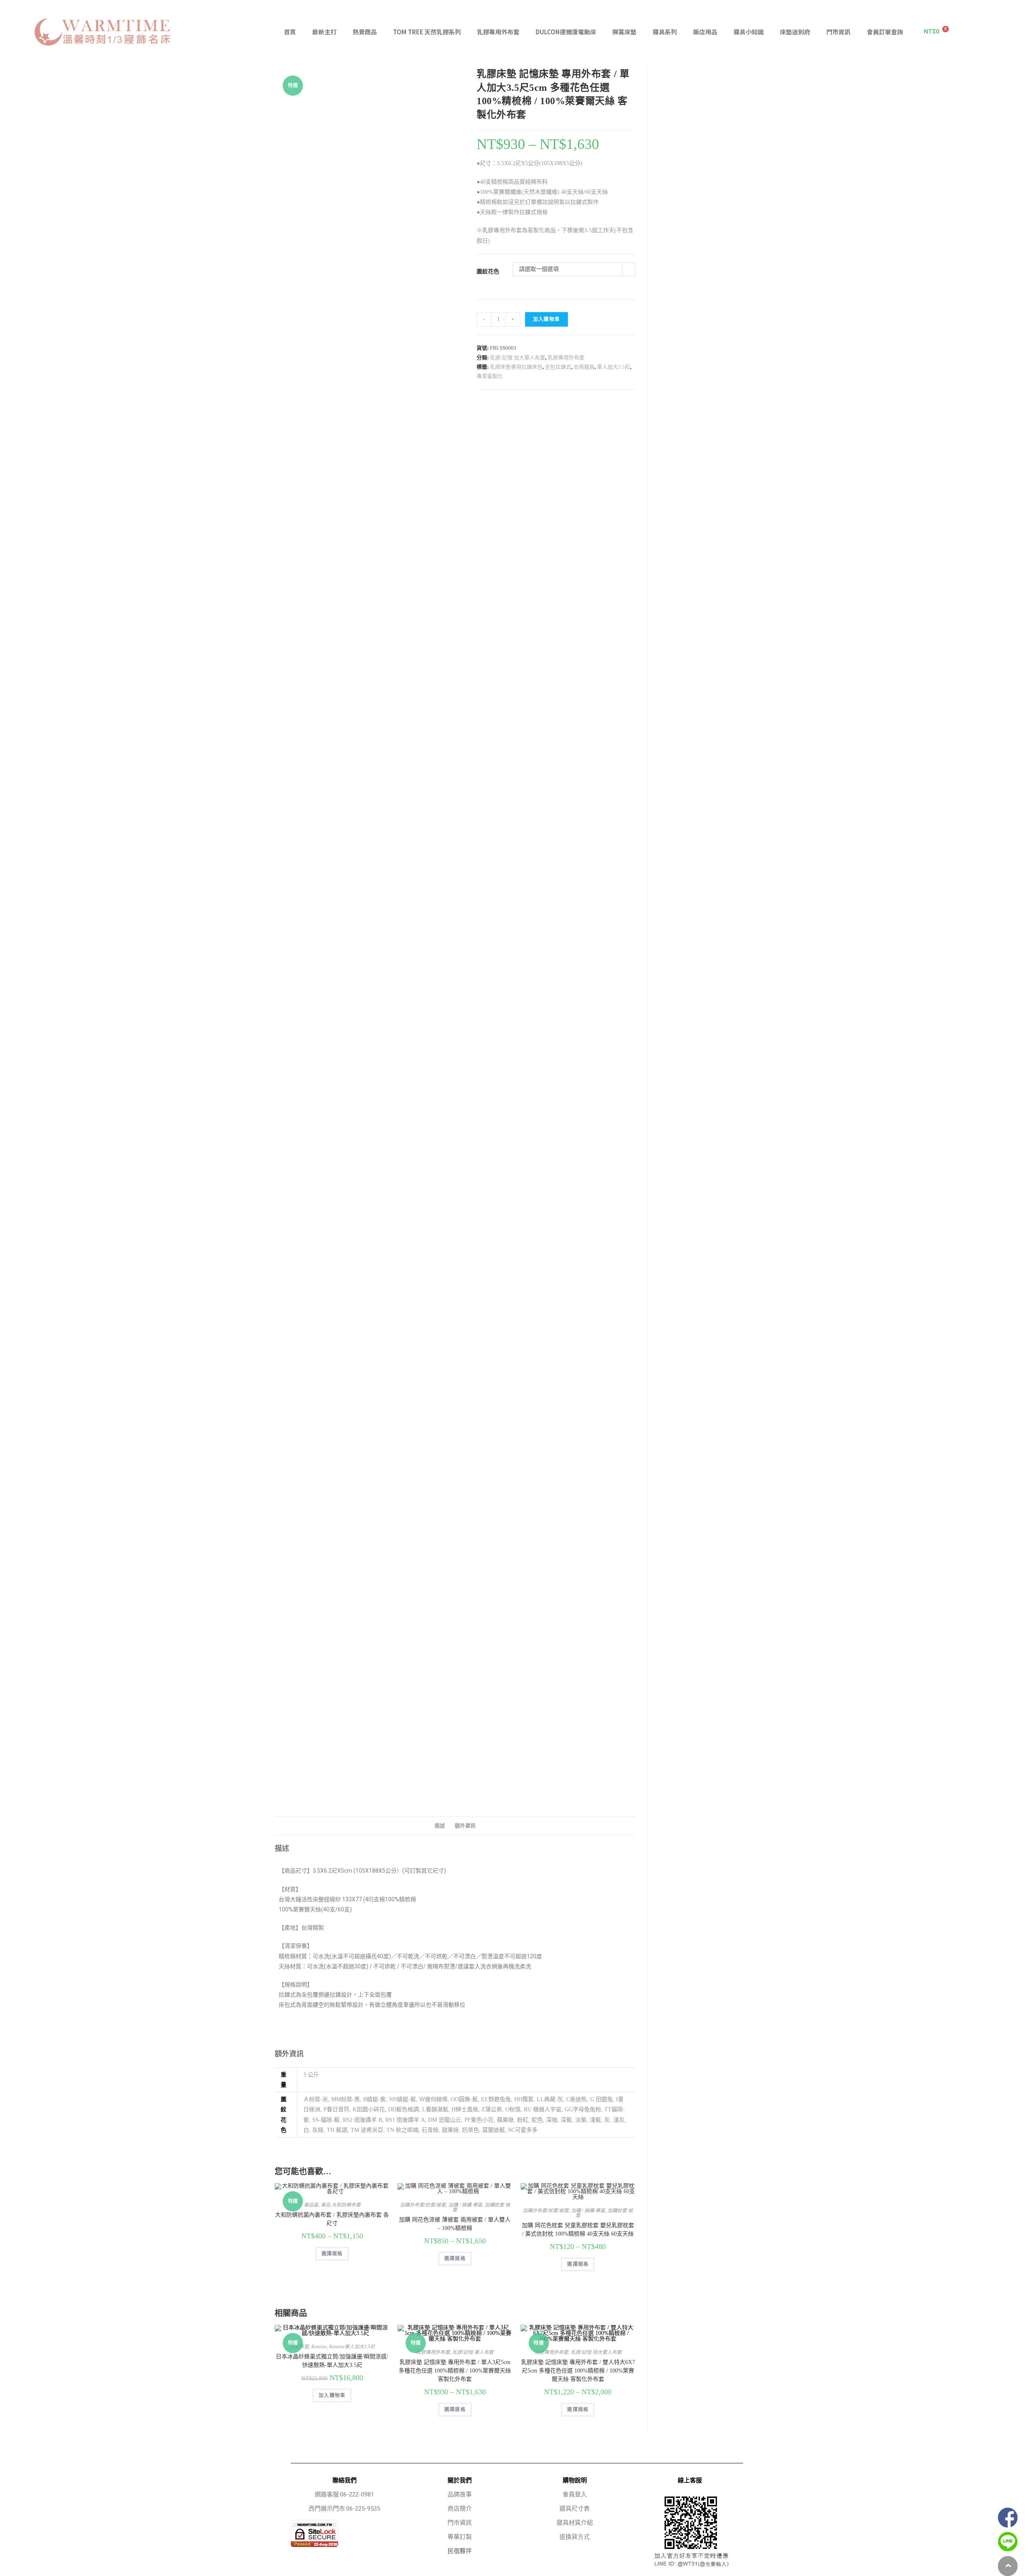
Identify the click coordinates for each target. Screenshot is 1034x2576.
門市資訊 (839, 32)
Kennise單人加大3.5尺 (352, 2347)
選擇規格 (332, 2254)
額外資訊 (465, 1826)
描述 (440, 1826)
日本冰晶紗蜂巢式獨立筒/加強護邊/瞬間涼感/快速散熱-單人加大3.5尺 (332, 2361)
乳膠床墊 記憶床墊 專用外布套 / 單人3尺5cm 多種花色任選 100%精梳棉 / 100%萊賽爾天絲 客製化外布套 (455, 2371)
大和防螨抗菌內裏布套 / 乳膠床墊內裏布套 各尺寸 (332, 2219)
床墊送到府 (795, 32)
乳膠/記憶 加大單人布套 (518, 358)
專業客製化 (490, 376)
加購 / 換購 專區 (465, 2205)
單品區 (311, 2205)
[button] (1007, 32)
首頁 (290, 32)
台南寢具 (584, 367)
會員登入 (575, 2494)
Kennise (319, 2347)
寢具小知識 (749, 32)
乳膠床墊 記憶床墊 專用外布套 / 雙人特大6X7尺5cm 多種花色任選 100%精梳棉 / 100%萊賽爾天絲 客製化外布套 (578, 2371)
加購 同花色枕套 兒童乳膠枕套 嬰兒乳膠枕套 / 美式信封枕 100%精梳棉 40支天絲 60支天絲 (578, 2230)
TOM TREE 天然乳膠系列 (427, 32)
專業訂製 (460, 2537)
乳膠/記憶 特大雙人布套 (596, 2352)
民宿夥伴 (460, 2551)
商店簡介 (460, 2509)
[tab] (440, 1826)
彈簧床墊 (624, 32)
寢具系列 (665, 32)
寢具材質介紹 (575, 2523)
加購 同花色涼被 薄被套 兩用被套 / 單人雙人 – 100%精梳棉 (455, 2224)
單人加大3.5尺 (614, 367)
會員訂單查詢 (885, 32)
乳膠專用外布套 (498, 32)
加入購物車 (546, 319)
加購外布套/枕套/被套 (423, 2205)
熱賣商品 (365, 32)
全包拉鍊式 (558, 367)
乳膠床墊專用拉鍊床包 (516, 367)
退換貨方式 (575, 2537)
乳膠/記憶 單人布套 (473, 2352)
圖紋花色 (488, 272)
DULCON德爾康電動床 (566, 32)
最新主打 (324, 32)
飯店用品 (705, 32)
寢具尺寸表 (575, 2509)
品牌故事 (460, 2494)
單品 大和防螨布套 (341, 2205)
